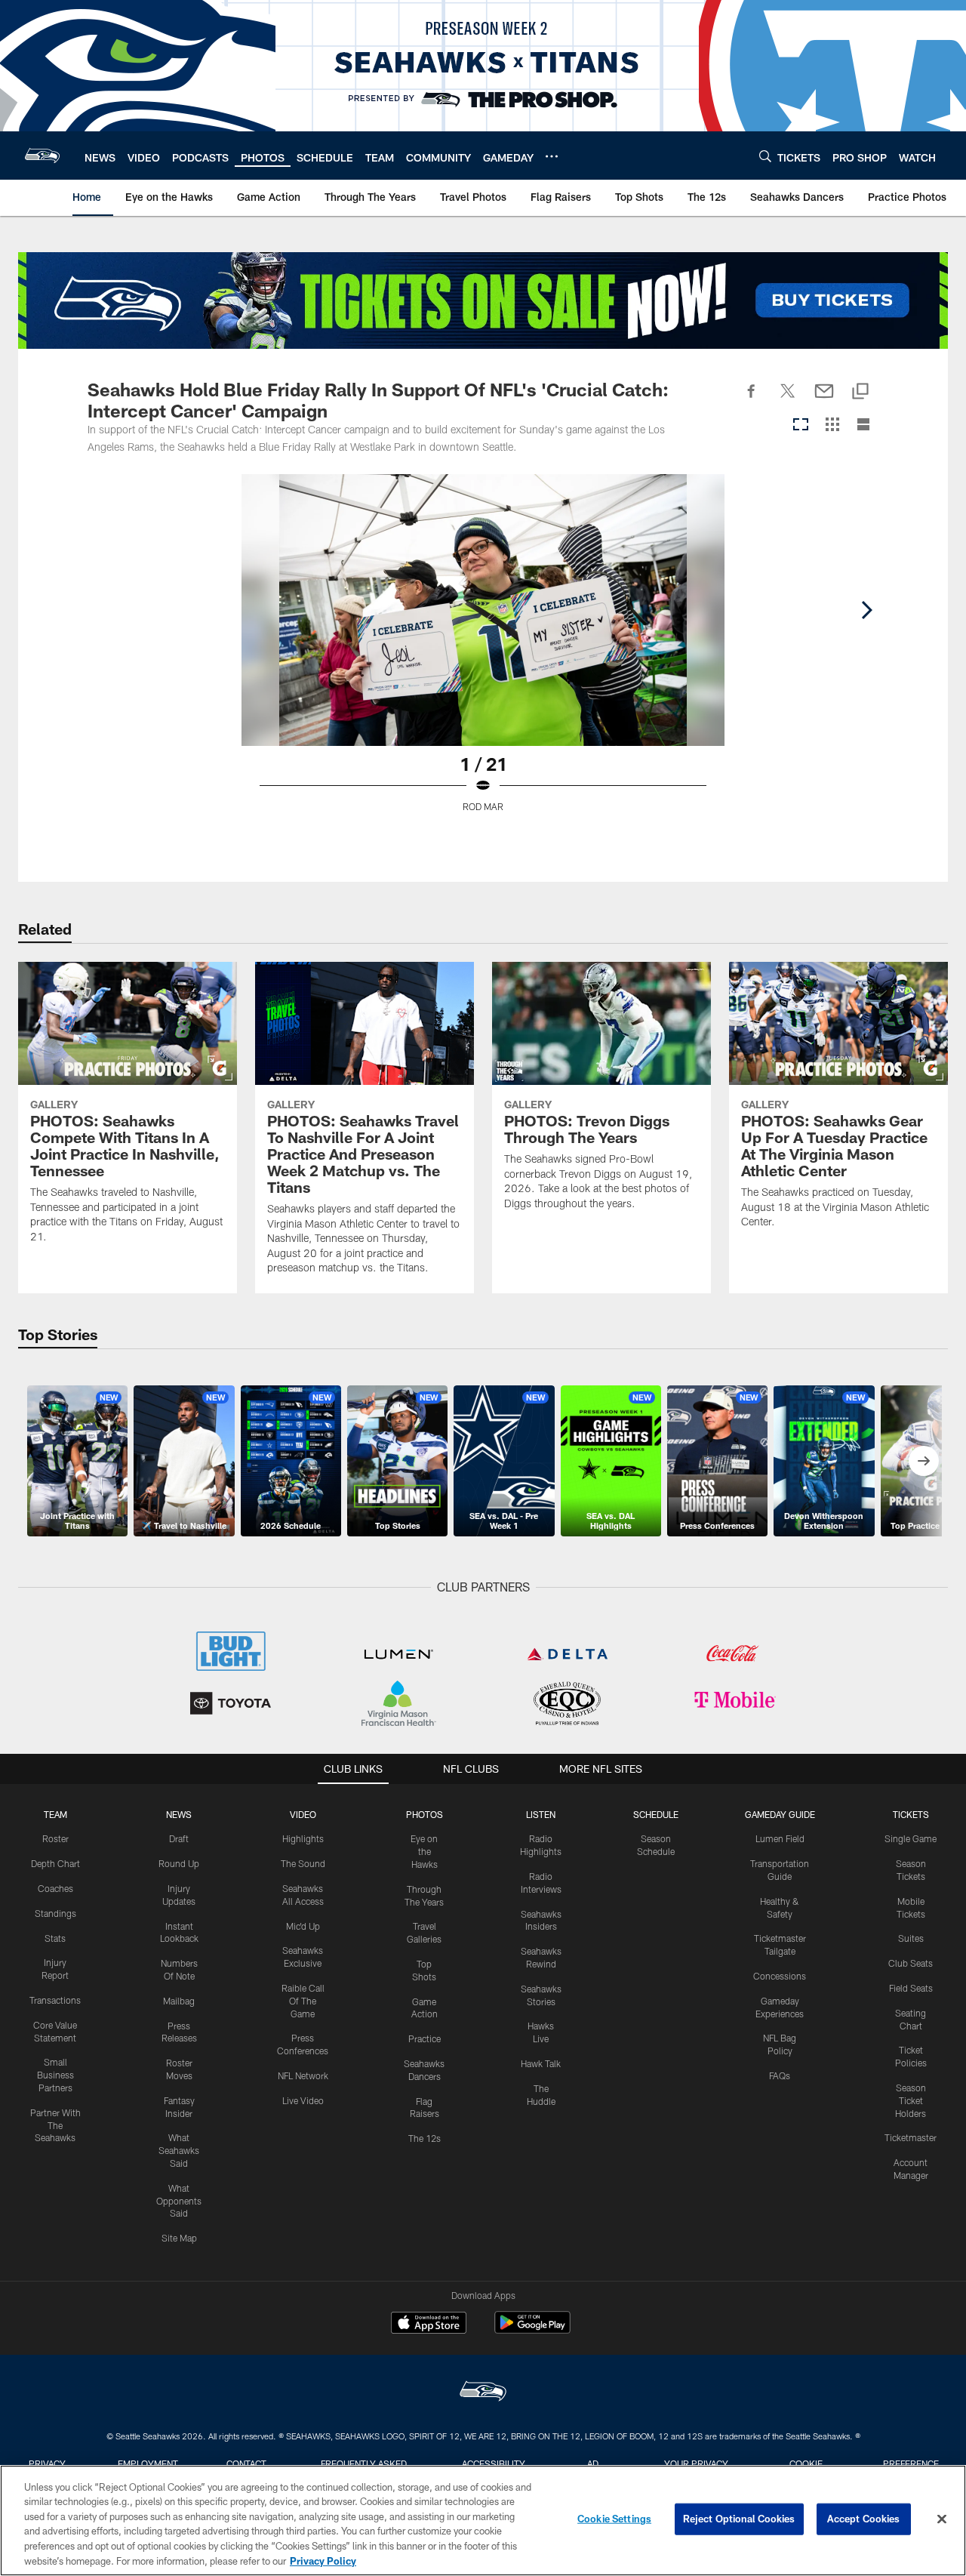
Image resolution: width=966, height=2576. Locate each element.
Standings (55, 1913)
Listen (541, 1814)
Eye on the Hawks (424, 1851)
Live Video (303, 2100)
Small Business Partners (55, 2075)
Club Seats (911, 1963)
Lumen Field (780, 1838)
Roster (55, 1838)
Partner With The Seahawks (55, 2125)
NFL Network (303, 2075)
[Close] (942, 2519)
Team (55, 1814)
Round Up (179, 1863)
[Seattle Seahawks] (483, 2393)
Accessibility (494, 2464)
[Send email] (824, 399)
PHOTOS (425, 1814)
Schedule (656, 1814)
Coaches (55, 1888)
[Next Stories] (924, 1461)
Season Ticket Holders (911, 2100)
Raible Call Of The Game (303, 2001)
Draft (179, 1838)
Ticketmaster (911, 2137)
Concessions (780, 1976)
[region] (483, 2521)
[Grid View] (832, 425)
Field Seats (911, 1988)
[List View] (863, 425)
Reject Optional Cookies (739, 2519)
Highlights (303, 1838)
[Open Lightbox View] (483, 652)
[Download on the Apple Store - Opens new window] (429, 2325)
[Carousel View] (801, 425)
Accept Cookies (864, 2519)
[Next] (866, 610)
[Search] (765, 156)
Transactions (55, 2000)
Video (303, 1814)
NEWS (179, 1814)
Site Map (179, 2238)
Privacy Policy (323, 2560)
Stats (55, 1938)
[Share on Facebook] (752, 399)
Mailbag (179, 2001)
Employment (148, 2464)
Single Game (911, 1838)
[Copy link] (860, 392)
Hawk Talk (541, 2063)
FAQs (780, 2075)
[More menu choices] (552, 156)
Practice (425, 2038)
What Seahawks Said (179, 2150)
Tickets (911, 1814)
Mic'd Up (303, 1926)
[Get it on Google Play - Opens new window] (532, 2330)
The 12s (425, 2138)
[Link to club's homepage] (42, 156)
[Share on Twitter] (788, 399)
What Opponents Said (179, 2201)
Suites (911, 1938)
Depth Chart (55, 1863)
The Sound (303, 1863)
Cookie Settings (614, 2519)
